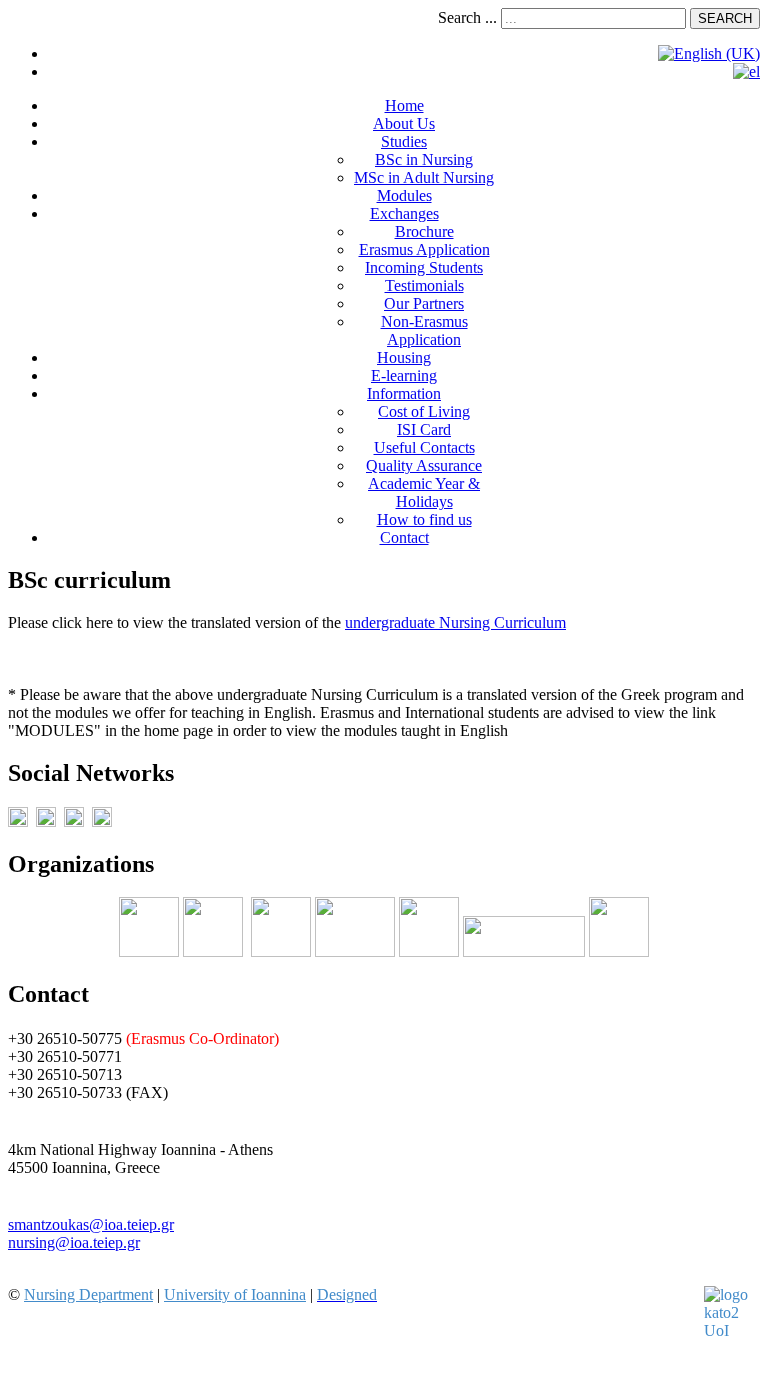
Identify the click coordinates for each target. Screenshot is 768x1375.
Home (404, 105)
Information (404, 393)
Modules (404, 195)
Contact (404, 537)
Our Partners (424, 303)
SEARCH (725, 18)
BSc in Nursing (424, 159)
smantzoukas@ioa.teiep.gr (91, 1224)
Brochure (424, 231)
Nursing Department (88, 1294)
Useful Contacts (424, 447)
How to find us (424, 519)
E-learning (404, 375)
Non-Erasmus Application (424, 330)
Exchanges (404, 213)
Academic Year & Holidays (424, 492)
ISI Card (424, 429)
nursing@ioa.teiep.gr (74, 1242)
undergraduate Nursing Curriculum (455, 622)
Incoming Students (424, 267)
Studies (404, 141)
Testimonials (424, 285)
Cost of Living (424, 411)
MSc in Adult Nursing (424, 177)
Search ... (467, 17)
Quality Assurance (424, 465)
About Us (404, 123)
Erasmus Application (424, 249)
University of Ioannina (235, 1294)
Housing (404, 357)
